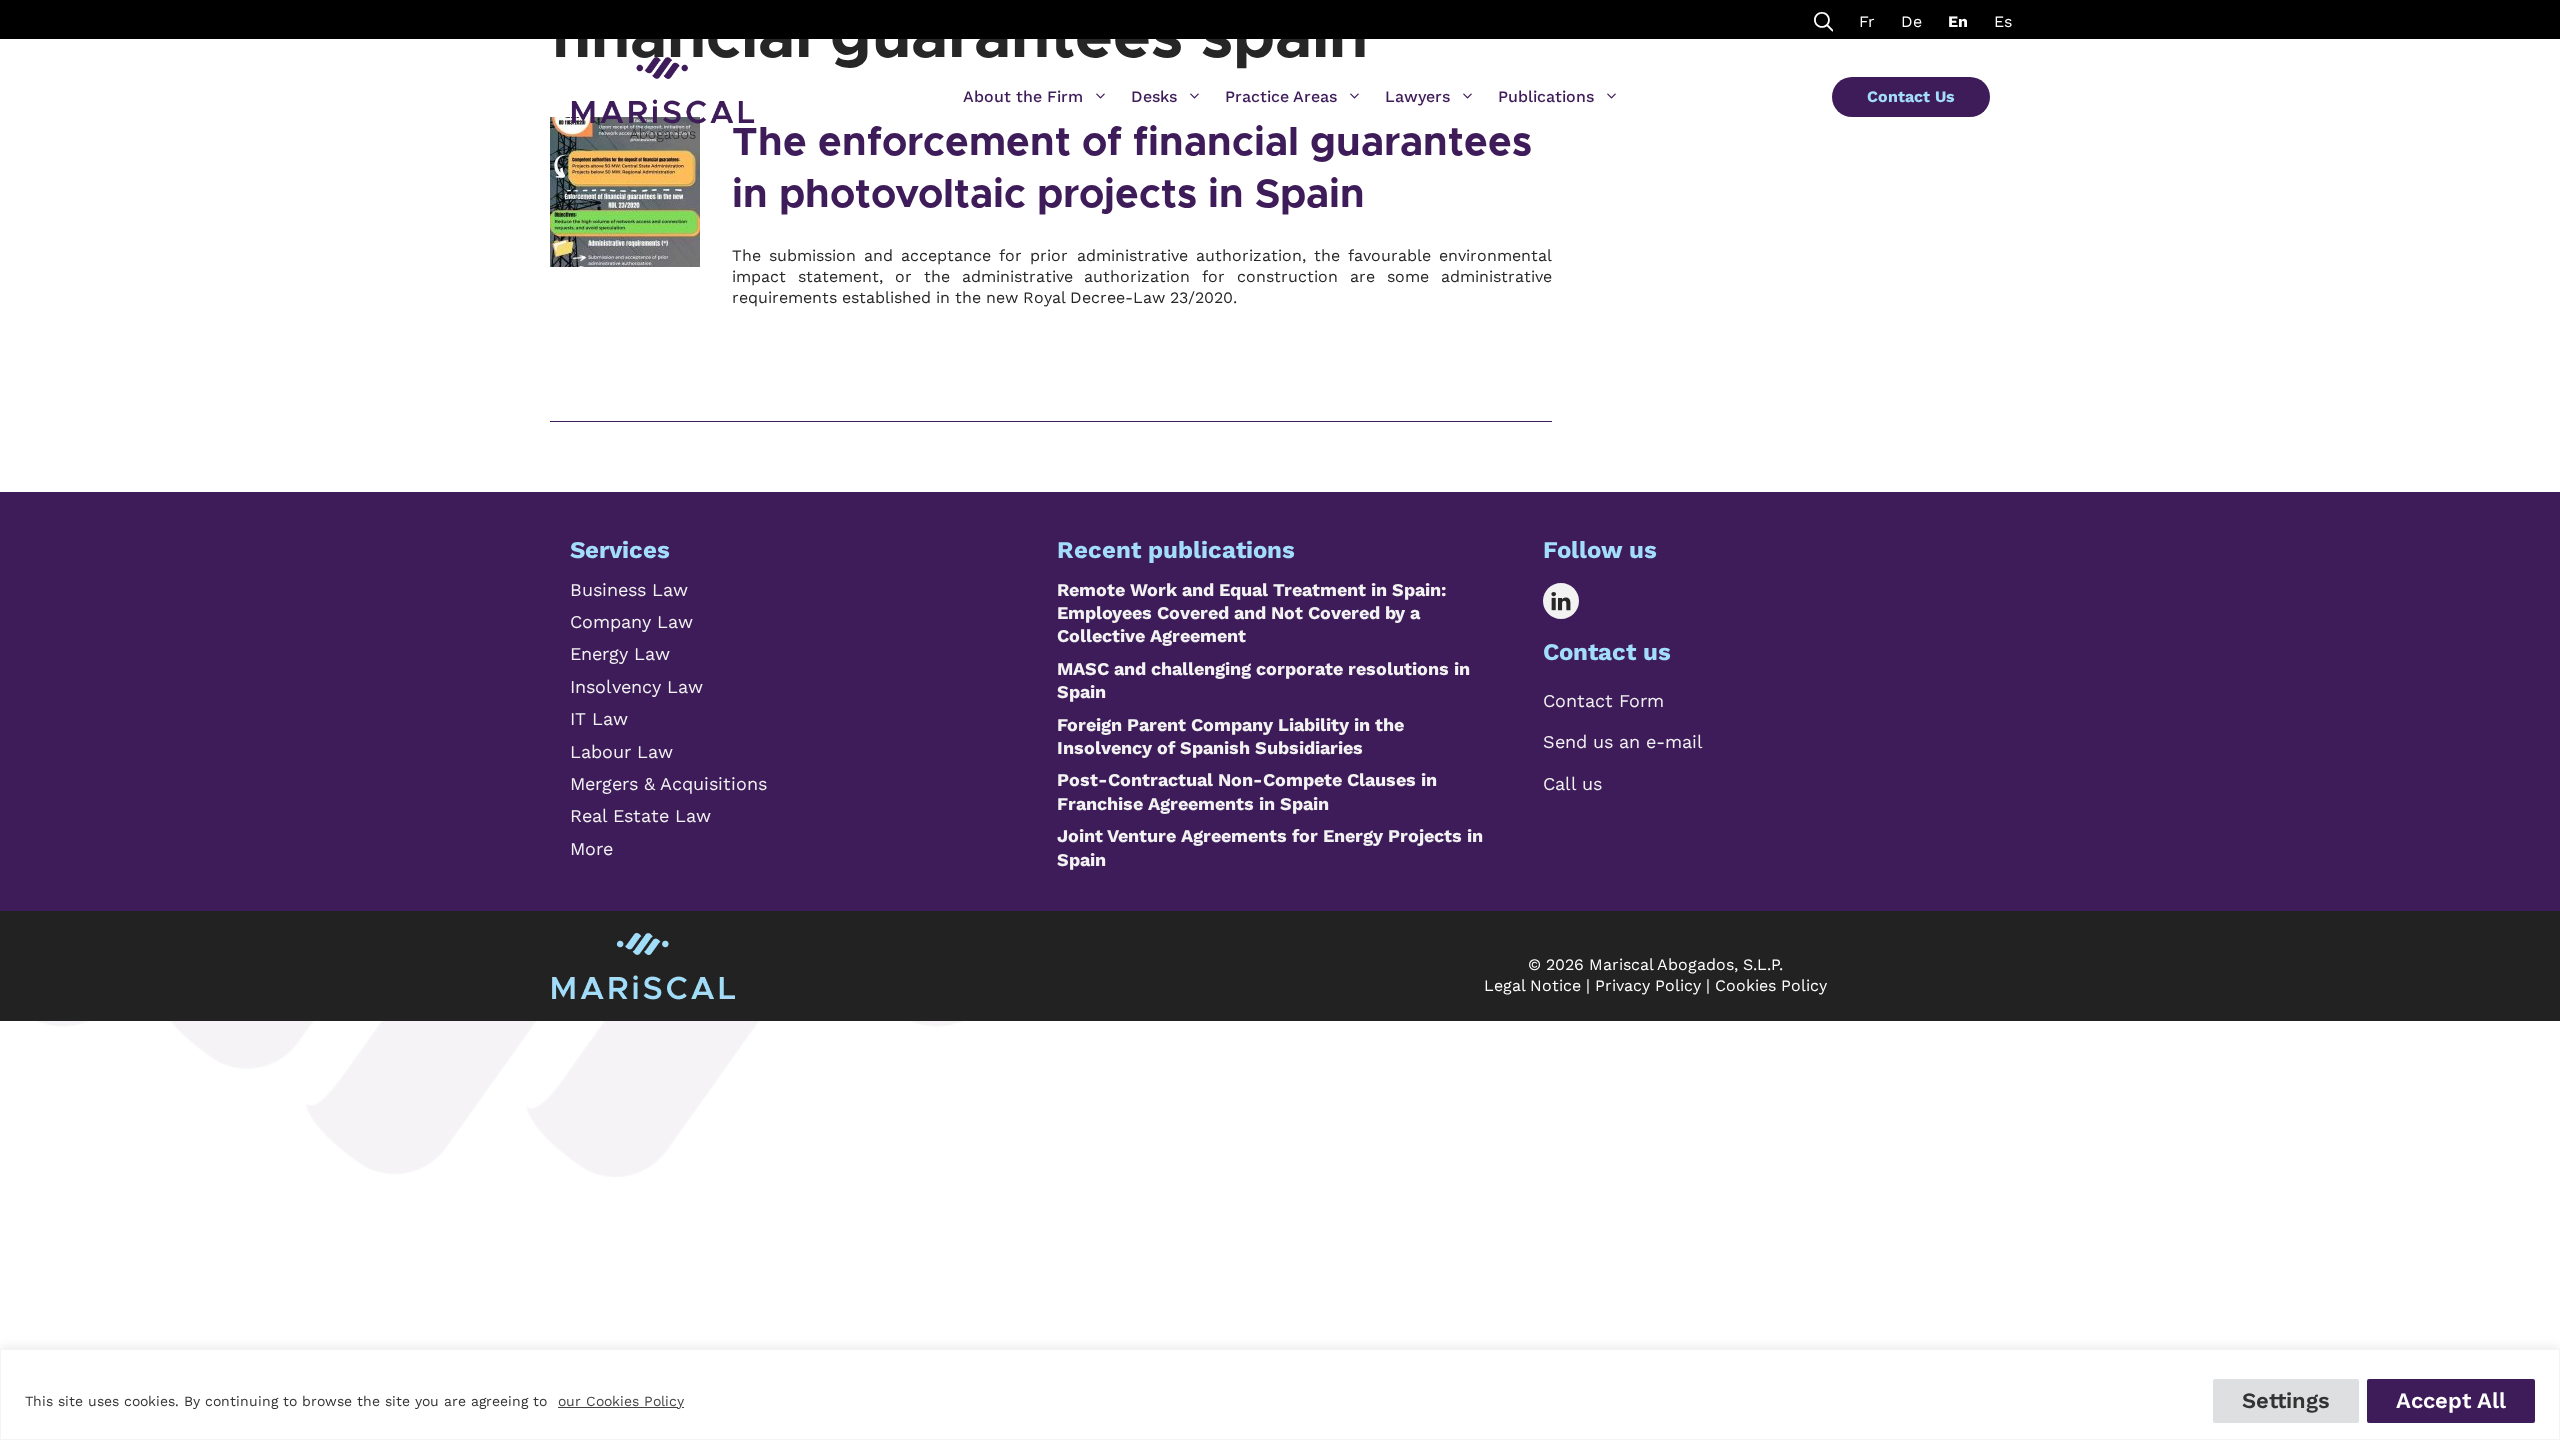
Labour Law (621, 751)
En (1958, 21)
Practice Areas (1281, 96)
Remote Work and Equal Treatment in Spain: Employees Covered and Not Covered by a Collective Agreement (1251, 613)
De (1911, 21)
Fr (1867, 21)
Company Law (631, 621)
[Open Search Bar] (1824, 19)
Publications (1546, 96)
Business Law (629, 589)
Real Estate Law (640, 815)
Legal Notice (1532, 985)
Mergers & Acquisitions (668, 783)
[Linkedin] (1575, 601)
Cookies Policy (1771, 985)
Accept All (2451, 1400)
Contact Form (1603, 700)
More (591, 848)
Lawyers (1417, 96)
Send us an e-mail (1623, 741)
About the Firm (1023, 96)
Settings (2286, 1400)
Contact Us (1911, 96)
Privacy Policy (1648, 985)
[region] (1280, 1394)
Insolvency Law (636, 686)
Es (2003, 21)
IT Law (599, 718)
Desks (1154, 96)
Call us (1572, 783)
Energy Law (620, 653)
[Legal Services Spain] (663, 90)
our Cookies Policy (621, 1401)
